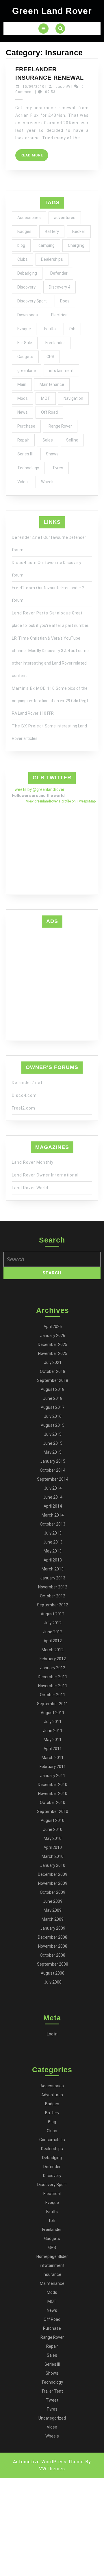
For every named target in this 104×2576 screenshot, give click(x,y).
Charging (76, 245)
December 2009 (53, 1874)
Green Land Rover (52, 11)
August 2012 (53, 1614)
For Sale (25, 343)
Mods (23, 398)
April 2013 (53, 1560)
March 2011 (53, 1758)
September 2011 (53, 1704)
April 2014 (53, 1506)
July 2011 (53, 1722)
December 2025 (53, 1344)
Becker (79, 231)
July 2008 (53, 1982)
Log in (52, 2034)
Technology (28, 468)
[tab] (43, 29)
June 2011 (53, 1731)
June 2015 (53, 1443)
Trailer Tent (52, 2391)
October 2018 (53, 1371)
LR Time (21, 638)
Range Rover (60, 426)
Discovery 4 (60, 287)
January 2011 (53, 1776)
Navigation (73, 398)
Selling (72, 440)
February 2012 (53, 1659)
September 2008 (53, 1964)
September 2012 (53, 1605)
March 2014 (53, 1515)
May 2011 (53, 1740)
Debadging (27, 273)
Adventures (52, 2095)
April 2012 (53, 1641)
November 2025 (53, 1353)
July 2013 (53, 1533)
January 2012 (53, 1668)
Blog (52, 2122)
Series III (25, 454)
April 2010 (53, 1847)
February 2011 (53, 1767)
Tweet (52, 2400)
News (23, 412)
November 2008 (53, 1946)
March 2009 (53, 1919)
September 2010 (53, 1811)
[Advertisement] (52, 983)
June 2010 (53, 1829)
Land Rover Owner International (45, 1175)
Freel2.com (24, 588)
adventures (65, 218)
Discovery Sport (32, 301)
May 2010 (53, 1838)
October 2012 (53, 1596)
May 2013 (53, 1551)
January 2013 (53, 1578)
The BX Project (28, 726)
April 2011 (53, 1749)
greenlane (27, 371)
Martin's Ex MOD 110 (33, 688)
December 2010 (53, 1785)
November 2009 (53, 1883)
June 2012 (53, 1632)
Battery (52, 231)
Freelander (55, 343)
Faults (50, 329)
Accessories (29, 218)
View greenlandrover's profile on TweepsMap (61, 801)
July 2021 (53, 1362)
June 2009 (53, 1901)
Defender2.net (27, 537)
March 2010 (53, 1856)
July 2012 (53, 1623)
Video (23, 482)
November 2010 (53, 1794)
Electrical (60, 315)
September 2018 (53, 1380)
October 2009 (53, 1892)
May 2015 (53, 1452)
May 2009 (53, 1910)
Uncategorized (52, 2418)
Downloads (28, 315)
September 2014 (53, 1479)
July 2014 (53, 1488)
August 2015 (53, 1425)
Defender (59, 273)
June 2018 (53, 1398)
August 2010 (53, 1820)
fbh (72, 329)
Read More (34, 157)
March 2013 (53, 1569)
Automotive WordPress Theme (48, 2462)
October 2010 (53, 1803)
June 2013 (53, 1542)
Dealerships (52, 259)
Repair (23, 440)
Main (22, 384)
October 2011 (53, 1695)
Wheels (48, 482)
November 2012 (53, 1587)
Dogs (65, 301)
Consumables (52, 2140)
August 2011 (53, 1713)
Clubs (23, 259)
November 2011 (53, 1686)
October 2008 (53, 1955)
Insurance (52, 2274)
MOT (46, 398)
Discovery (26, 287)
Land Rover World (30, 1188)
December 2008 (53, 1937)
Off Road (49, 412)
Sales (48, 440)
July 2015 (53, 1434)
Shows (52, 454)
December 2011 (53, 1677)
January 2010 (53, 1865)
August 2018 (53, 1389)
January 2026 (53, 1336)
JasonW (63, 87)
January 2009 (53, 1928)
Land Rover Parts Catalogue (41, 613)
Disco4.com (24, 563)
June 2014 (53, 1497)
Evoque (24, 329)
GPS (50, 357)
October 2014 (53, 1470)
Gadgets (25, 357)
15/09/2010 (34, 87)
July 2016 (53, 1416)
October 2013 (53, 1524)
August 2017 (53, 1407)
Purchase (26, 426)
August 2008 (53, 1973)
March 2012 (53, 1650)
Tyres (58, 468)
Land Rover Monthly (33, 1162)
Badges (24, 231)
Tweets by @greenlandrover (38, 789)
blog (21, 245)
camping (47, 245)
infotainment (61, 371)
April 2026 (53, 1327)
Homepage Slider (52, 2256)
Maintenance (52, 384)
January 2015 (53, 1461)
